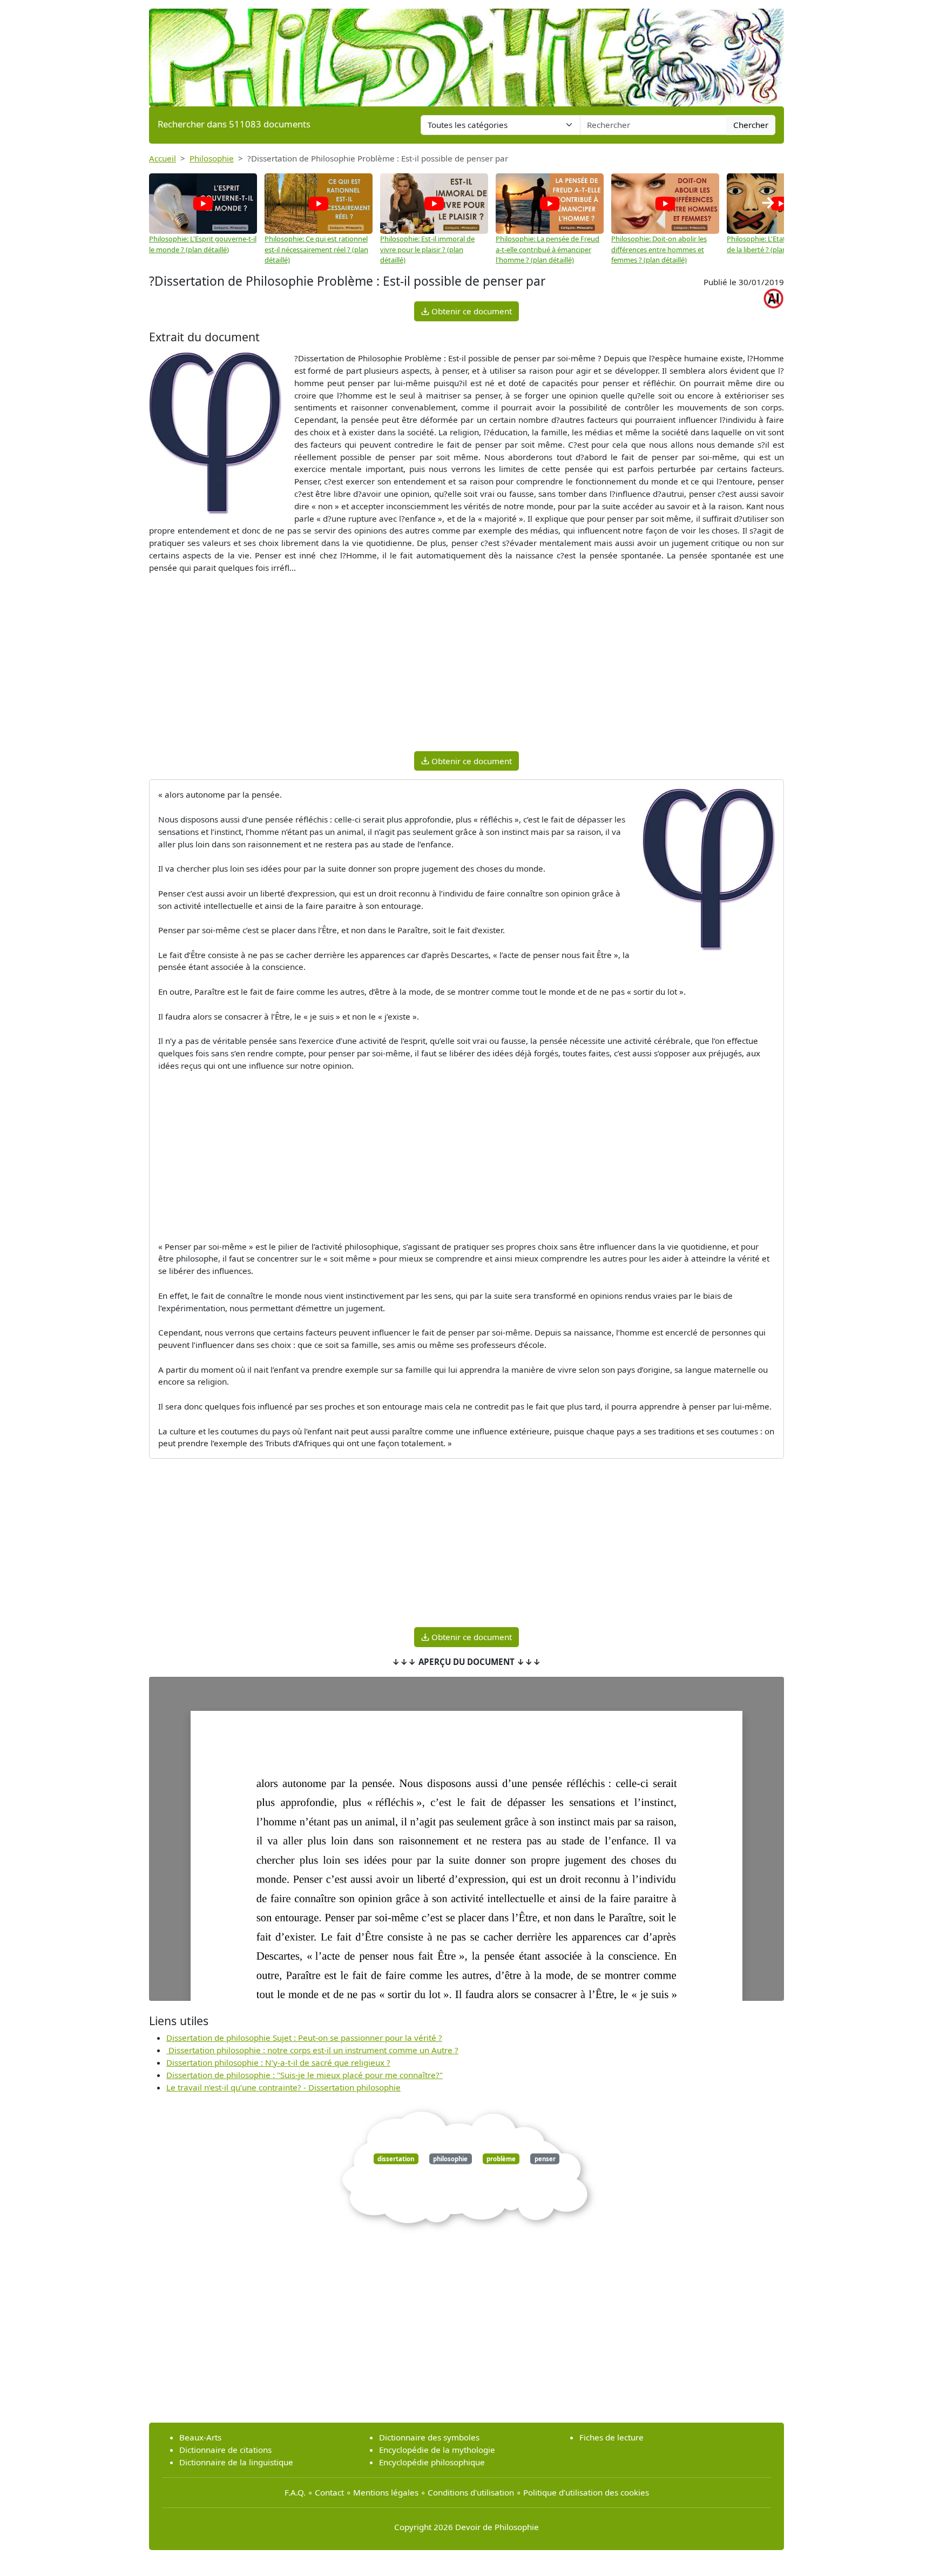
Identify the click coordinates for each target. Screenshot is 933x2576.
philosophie (450, 2159)
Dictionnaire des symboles (429, 2437)
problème (501, 2159)
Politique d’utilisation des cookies (586, 2492)
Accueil (163, 158)
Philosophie (212, 158)
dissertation (396, 2159)
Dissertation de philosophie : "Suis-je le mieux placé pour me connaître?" (305, 2075)
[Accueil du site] (466, 52)
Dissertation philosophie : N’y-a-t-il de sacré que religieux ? (278, 2062)
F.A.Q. (295, 2492)
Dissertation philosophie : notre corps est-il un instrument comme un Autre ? (312, 2050)
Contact (329, 2492)
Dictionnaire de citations (225, 2450)
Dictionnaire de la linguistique (236, 2462)
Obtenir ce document (471, 311)
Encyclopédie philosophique (432, 2462)
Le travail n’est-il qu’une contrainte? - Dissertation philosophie (283, 2087)
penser (545, 2159)
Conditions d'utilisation (471, 2492)
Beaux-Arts (200, 2437)
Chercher (751, 125)
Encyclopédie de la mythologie (437, 2450)
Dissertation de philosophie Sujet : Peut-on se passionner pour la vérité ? (304, 2038)
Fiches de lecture (611, 2437)
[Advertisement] (466, 667)
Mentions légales (386, 2492)
